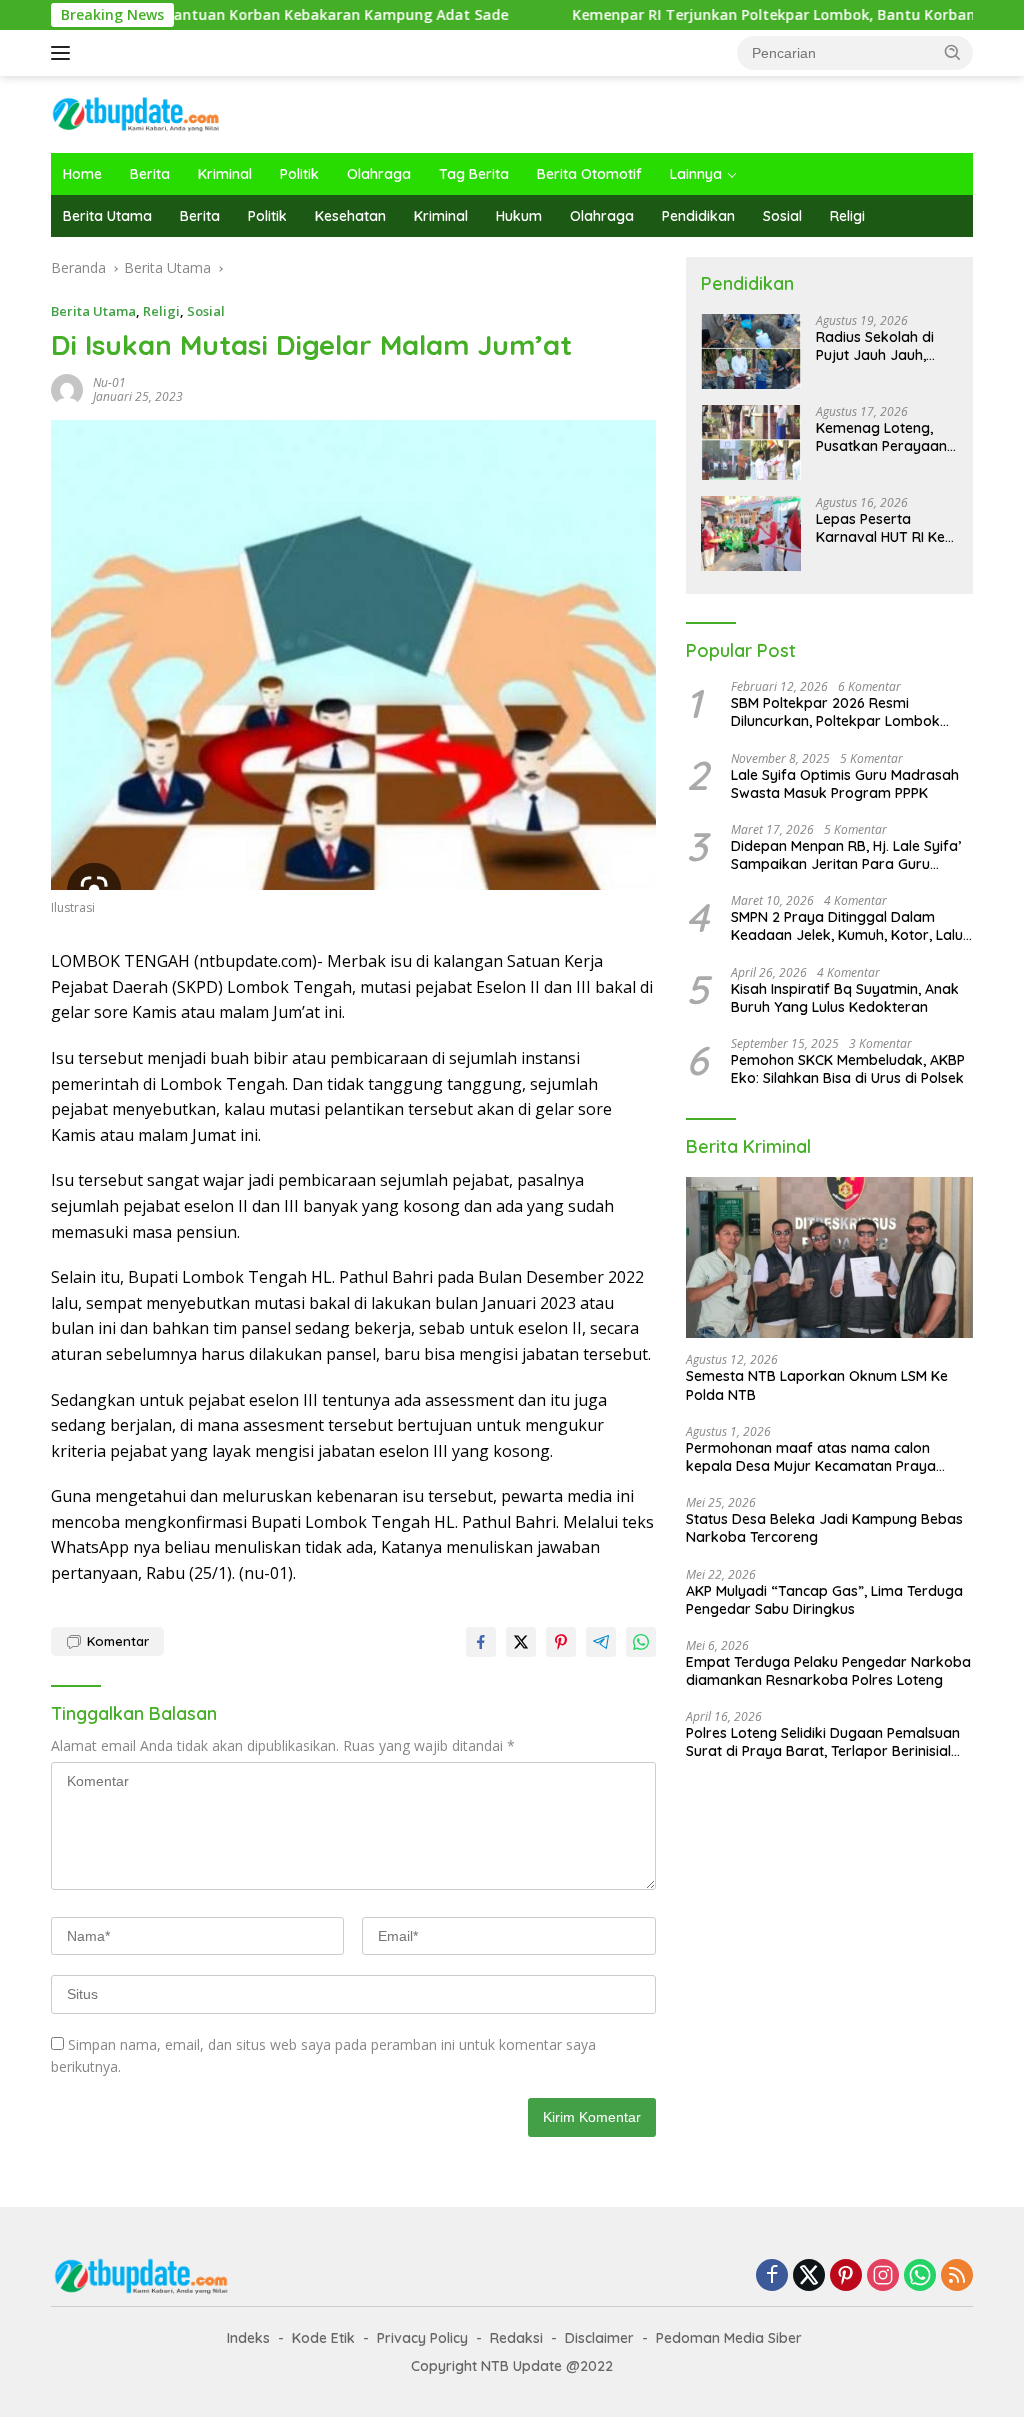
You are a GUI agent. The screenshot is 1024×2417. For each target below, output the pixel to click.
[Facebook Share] (481, 1642)
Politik (299, 174)
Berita (150, 174)
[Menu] (64, 53)
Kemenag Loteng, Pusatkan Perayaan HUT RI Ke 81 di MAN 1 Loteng (886, 437)
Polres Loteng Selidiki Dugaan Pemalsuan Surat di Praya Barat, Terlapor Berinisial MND (823, 1742)
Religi (847, 216)
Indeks (248, 2338)
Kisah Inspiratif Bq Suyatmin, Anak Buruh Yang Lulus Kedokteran (845, 998)
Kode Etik (323, 2338)
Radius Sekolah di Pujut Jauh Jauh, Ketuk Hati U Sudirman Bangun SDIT (875, 346)
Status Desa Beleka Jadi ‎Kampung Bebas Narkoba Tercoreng (824, 1528)
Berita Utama (107, 216)
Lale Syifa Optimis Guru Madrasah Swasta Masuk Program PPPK (845, 784)
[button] (953, 52)
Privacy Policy (422, 2338)
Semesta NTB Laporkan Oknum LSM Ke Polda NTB (817, 1385)
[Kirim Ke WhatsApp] (641, 1642)
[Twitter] (809, 2276)
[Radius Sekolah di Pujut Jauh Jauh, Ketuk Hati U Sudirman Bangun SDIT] (751, 351)
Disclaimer (599, 2338)
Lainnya (696, 174)
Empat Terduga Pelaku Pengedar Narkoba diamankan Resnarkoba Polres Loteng (828, 1671)
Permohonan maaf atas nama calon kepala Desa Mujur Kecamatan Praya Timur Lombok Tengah (811, 1457)
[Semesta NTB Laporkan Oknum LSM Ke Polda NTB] (829, 1258)
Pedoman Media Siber (729, 2338)
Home (82, 174)
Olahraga (379, 174)
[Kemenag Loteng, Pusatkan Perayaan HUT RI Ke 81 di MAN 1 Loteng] (751, 442)
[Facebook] (772, 2276)
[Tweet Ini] (521, 1642)
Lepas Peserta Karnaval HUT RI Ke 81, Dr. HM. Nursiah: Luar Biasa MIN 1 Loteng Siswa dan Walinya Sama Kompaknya (880, 528)
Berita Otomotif (589, 174)
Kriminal (225, 174)
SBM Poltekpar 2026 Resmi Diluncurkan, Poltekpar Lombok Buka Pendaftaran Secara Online (840, 712)
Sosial (782, 216)
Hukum (519, 216)
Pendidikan (698, 216)
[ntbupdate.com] (136, 112)
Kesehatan (350, 216)
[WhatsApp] (920, 2276)
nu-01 (109, 382)
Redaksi (516, 2338)
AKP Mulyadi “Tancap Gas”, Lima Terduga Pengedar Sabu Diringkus (824, 1600)
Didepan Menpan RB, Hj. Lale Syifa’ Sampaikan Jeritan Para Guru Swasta (846, 855)
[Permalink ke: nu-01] (67, 387)
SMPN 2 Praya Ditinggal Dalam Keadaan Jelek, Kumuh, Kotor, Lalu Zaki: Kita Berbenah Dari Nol (847, 926)
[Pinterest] (846, 2276)
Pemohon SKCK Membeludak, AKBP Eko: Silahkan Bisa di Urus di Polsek (848, 1069)
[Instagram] (883, 2276)
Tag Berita (474, 174)
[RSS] (957, 2276)
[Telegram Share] (601, 1642)
